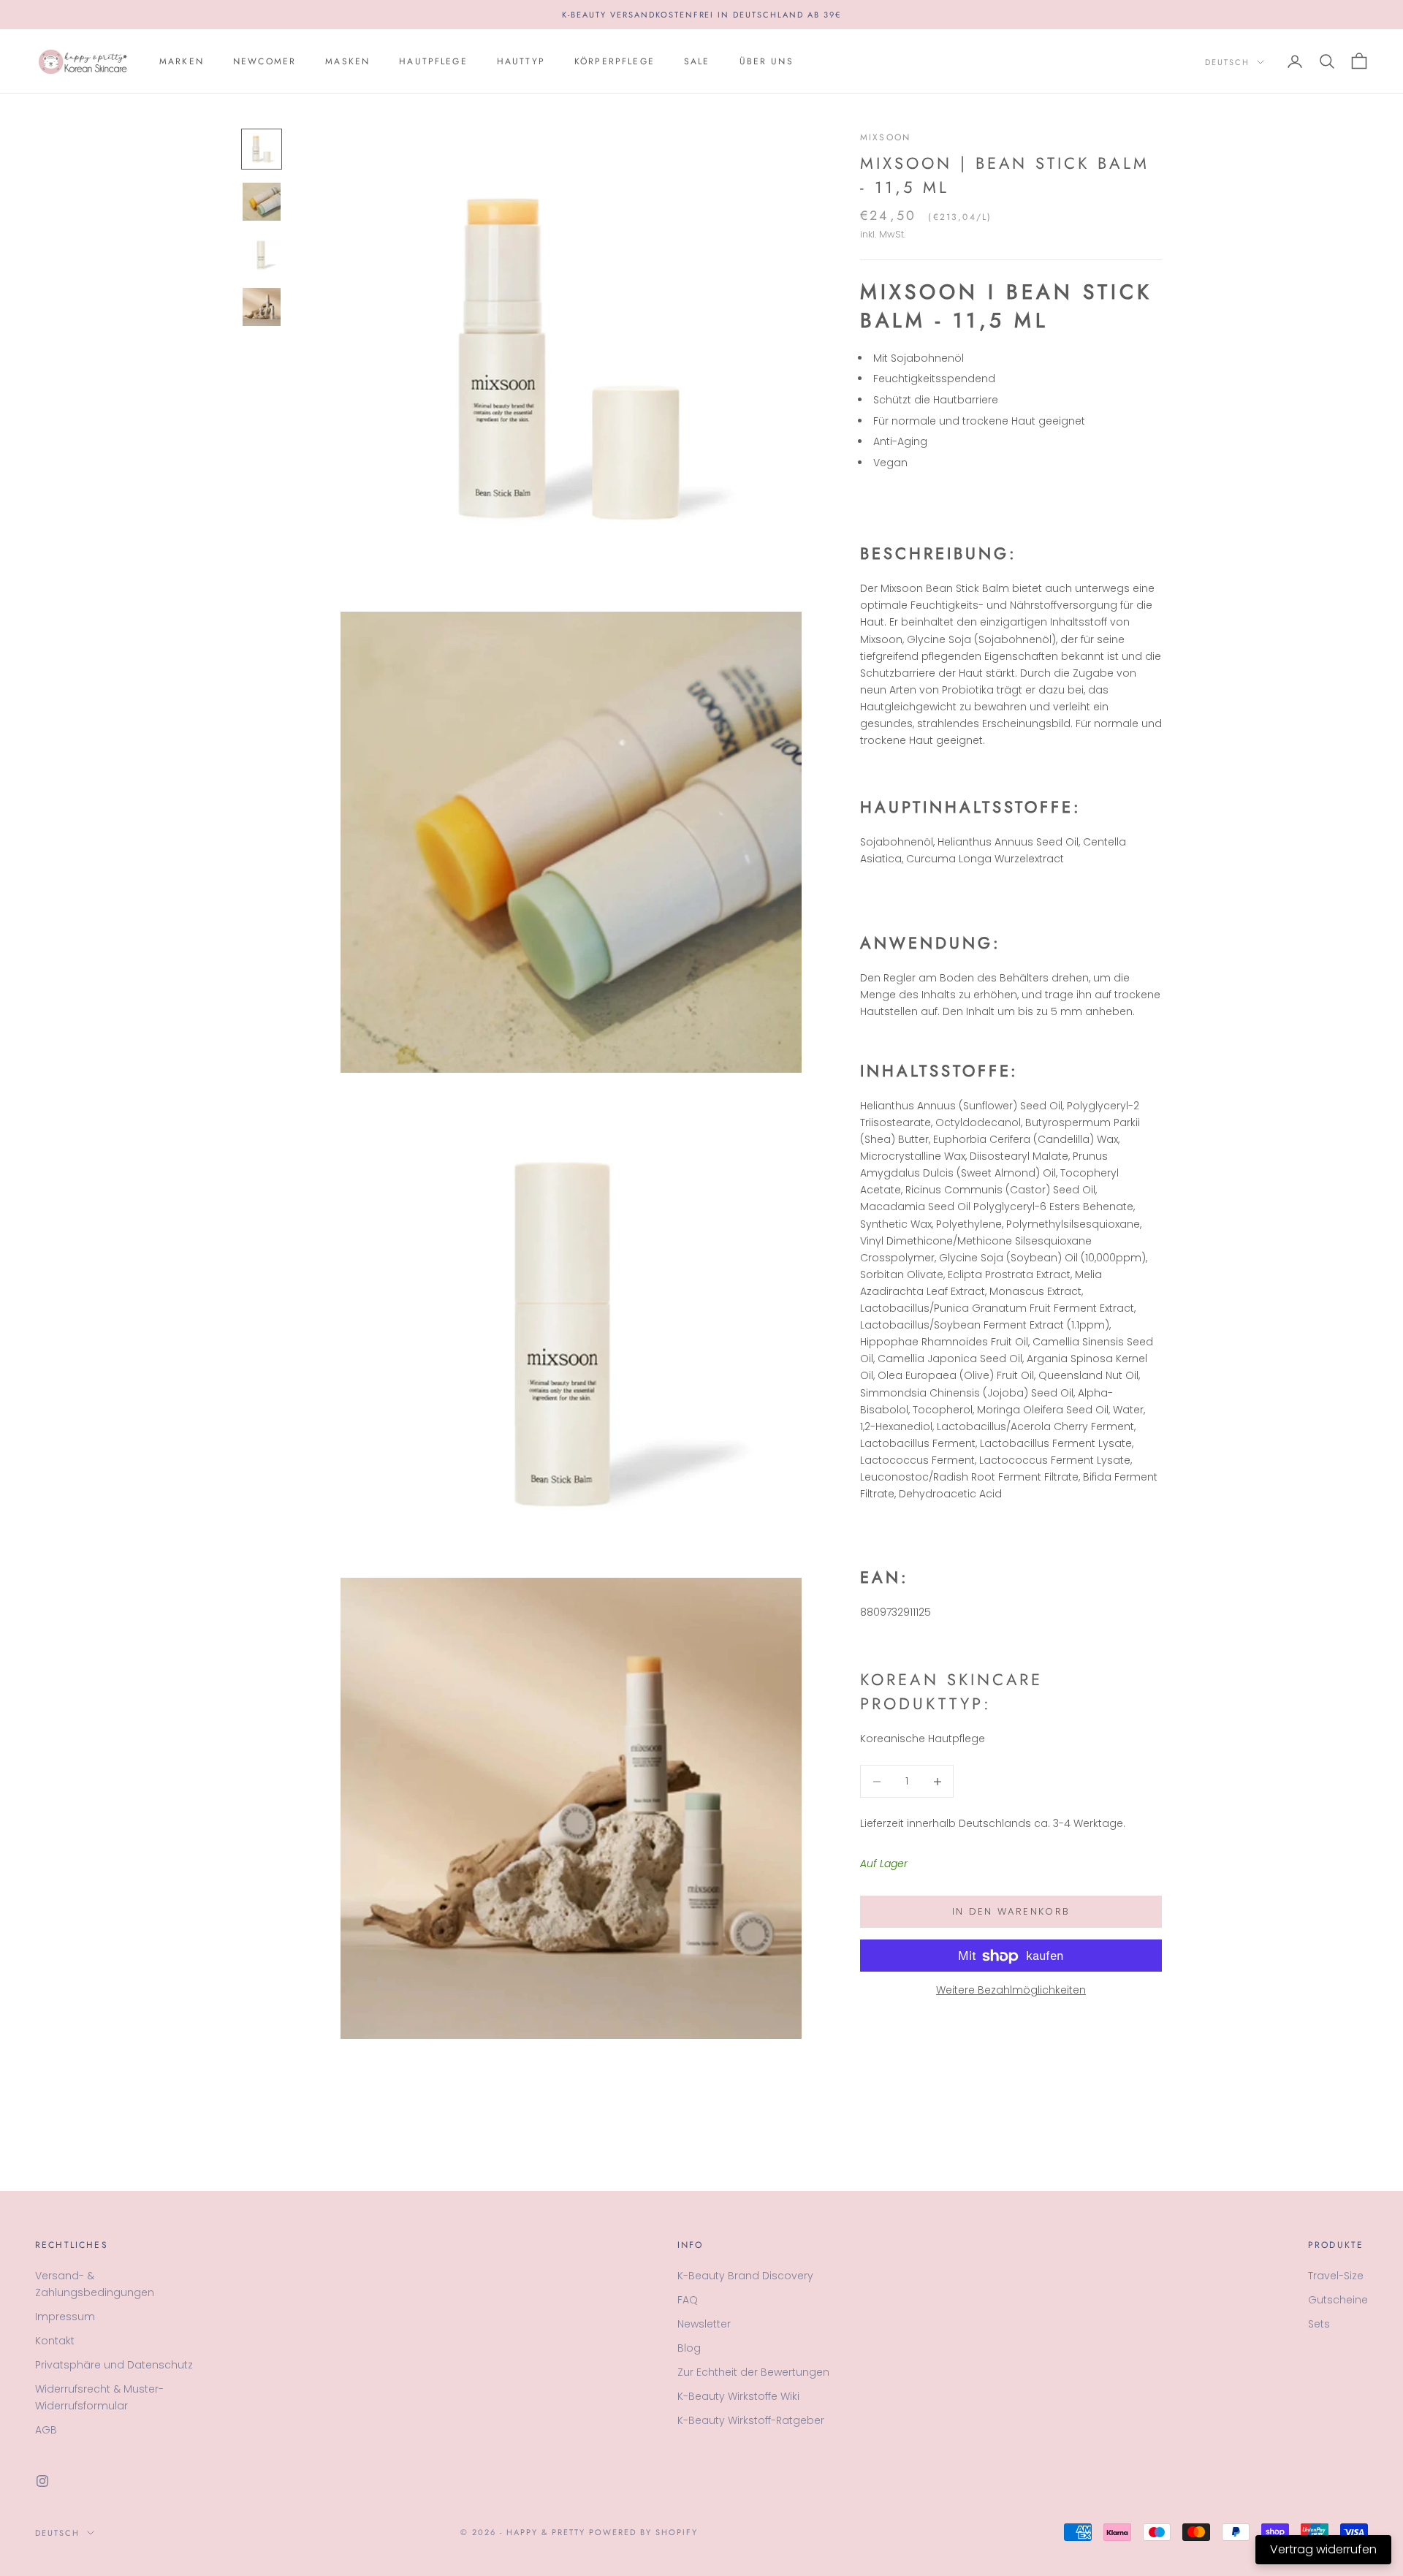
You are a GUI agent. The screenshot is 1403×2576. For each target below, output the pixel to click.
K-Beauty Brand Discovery (745, 2276)
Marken (182, 61)
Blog (689, 2348)
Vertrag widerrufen (1323, 2549)
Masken (347, 61)
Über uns (767, 61)
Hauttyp (521, 61)
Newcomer (265, 61)
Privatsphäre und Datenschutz (114, 2365)
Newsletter (704, 2324)
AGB (46, 2430)
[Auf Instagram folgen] (42, 2481)
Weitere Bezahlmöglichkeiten (1011, 1991)
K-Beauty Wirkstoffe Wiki (738, 2396)
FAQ (688, 2300)
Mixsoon (885, 137)
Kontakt (55, 2341)
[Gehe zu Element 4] (262, 307)
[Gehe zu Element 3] (262, 254)
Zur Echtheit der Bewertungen (753, 2372)
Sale (697, 61)
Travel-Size (1336, 2276)
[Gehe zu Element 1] (262, 149)
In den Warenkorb (1011, 1912)
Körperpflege (615, 61)
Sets (1319, 2324)
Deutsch (1227, 62)
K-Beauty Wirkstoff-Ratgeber (751, 2420)
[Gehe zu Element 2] (262, 202)
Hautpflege (433, 61)
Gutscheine (1338, 2300)
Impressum (65, 2317)
